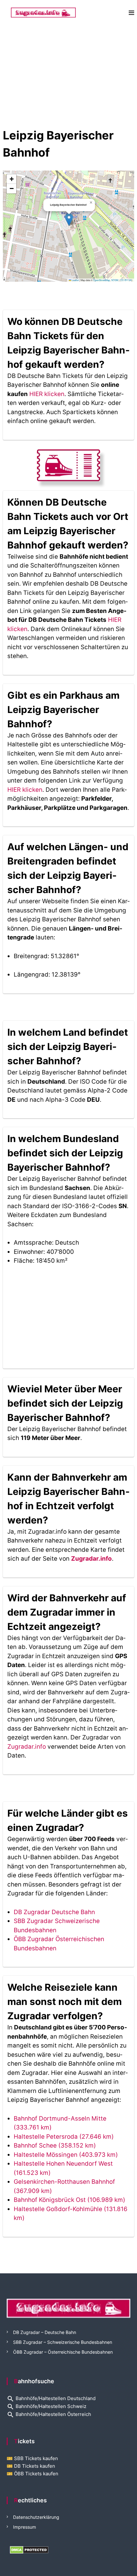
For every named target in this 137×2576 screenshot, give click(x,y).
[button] (69, 220)
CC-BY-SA (126, 280)
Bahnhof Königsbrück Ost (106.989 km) (69, 2200)
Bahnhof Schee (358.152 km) (55, 2146)
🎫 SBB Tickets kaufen (32, 2458)
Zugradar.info (91, 1559)
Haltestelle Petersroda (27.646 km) (64, 2137)
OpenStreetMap (102, 280)
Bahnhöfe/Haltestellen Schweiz (47, 2406)
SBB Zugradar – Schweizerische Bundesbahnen (63, 2342)
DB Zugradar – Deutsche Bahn (45, 2332)
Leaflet (75, 280)
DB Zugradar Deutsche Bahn (54, 1912)
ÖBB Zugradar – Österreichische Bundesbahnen (63, 2352)
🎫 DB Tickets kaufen (31, 2466)
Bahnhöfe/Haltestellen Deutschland (51, 2398)
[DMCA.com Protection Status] (29, 2549)
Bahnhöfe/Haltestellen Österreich (49, 2414)
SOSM (115, 280)
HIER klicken (47, 394)
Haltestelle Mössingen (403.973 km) (66, 2155)
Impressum (25, 2527)
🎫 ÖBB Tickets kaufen (32, 2474)
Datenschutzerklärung (36, 2517)
